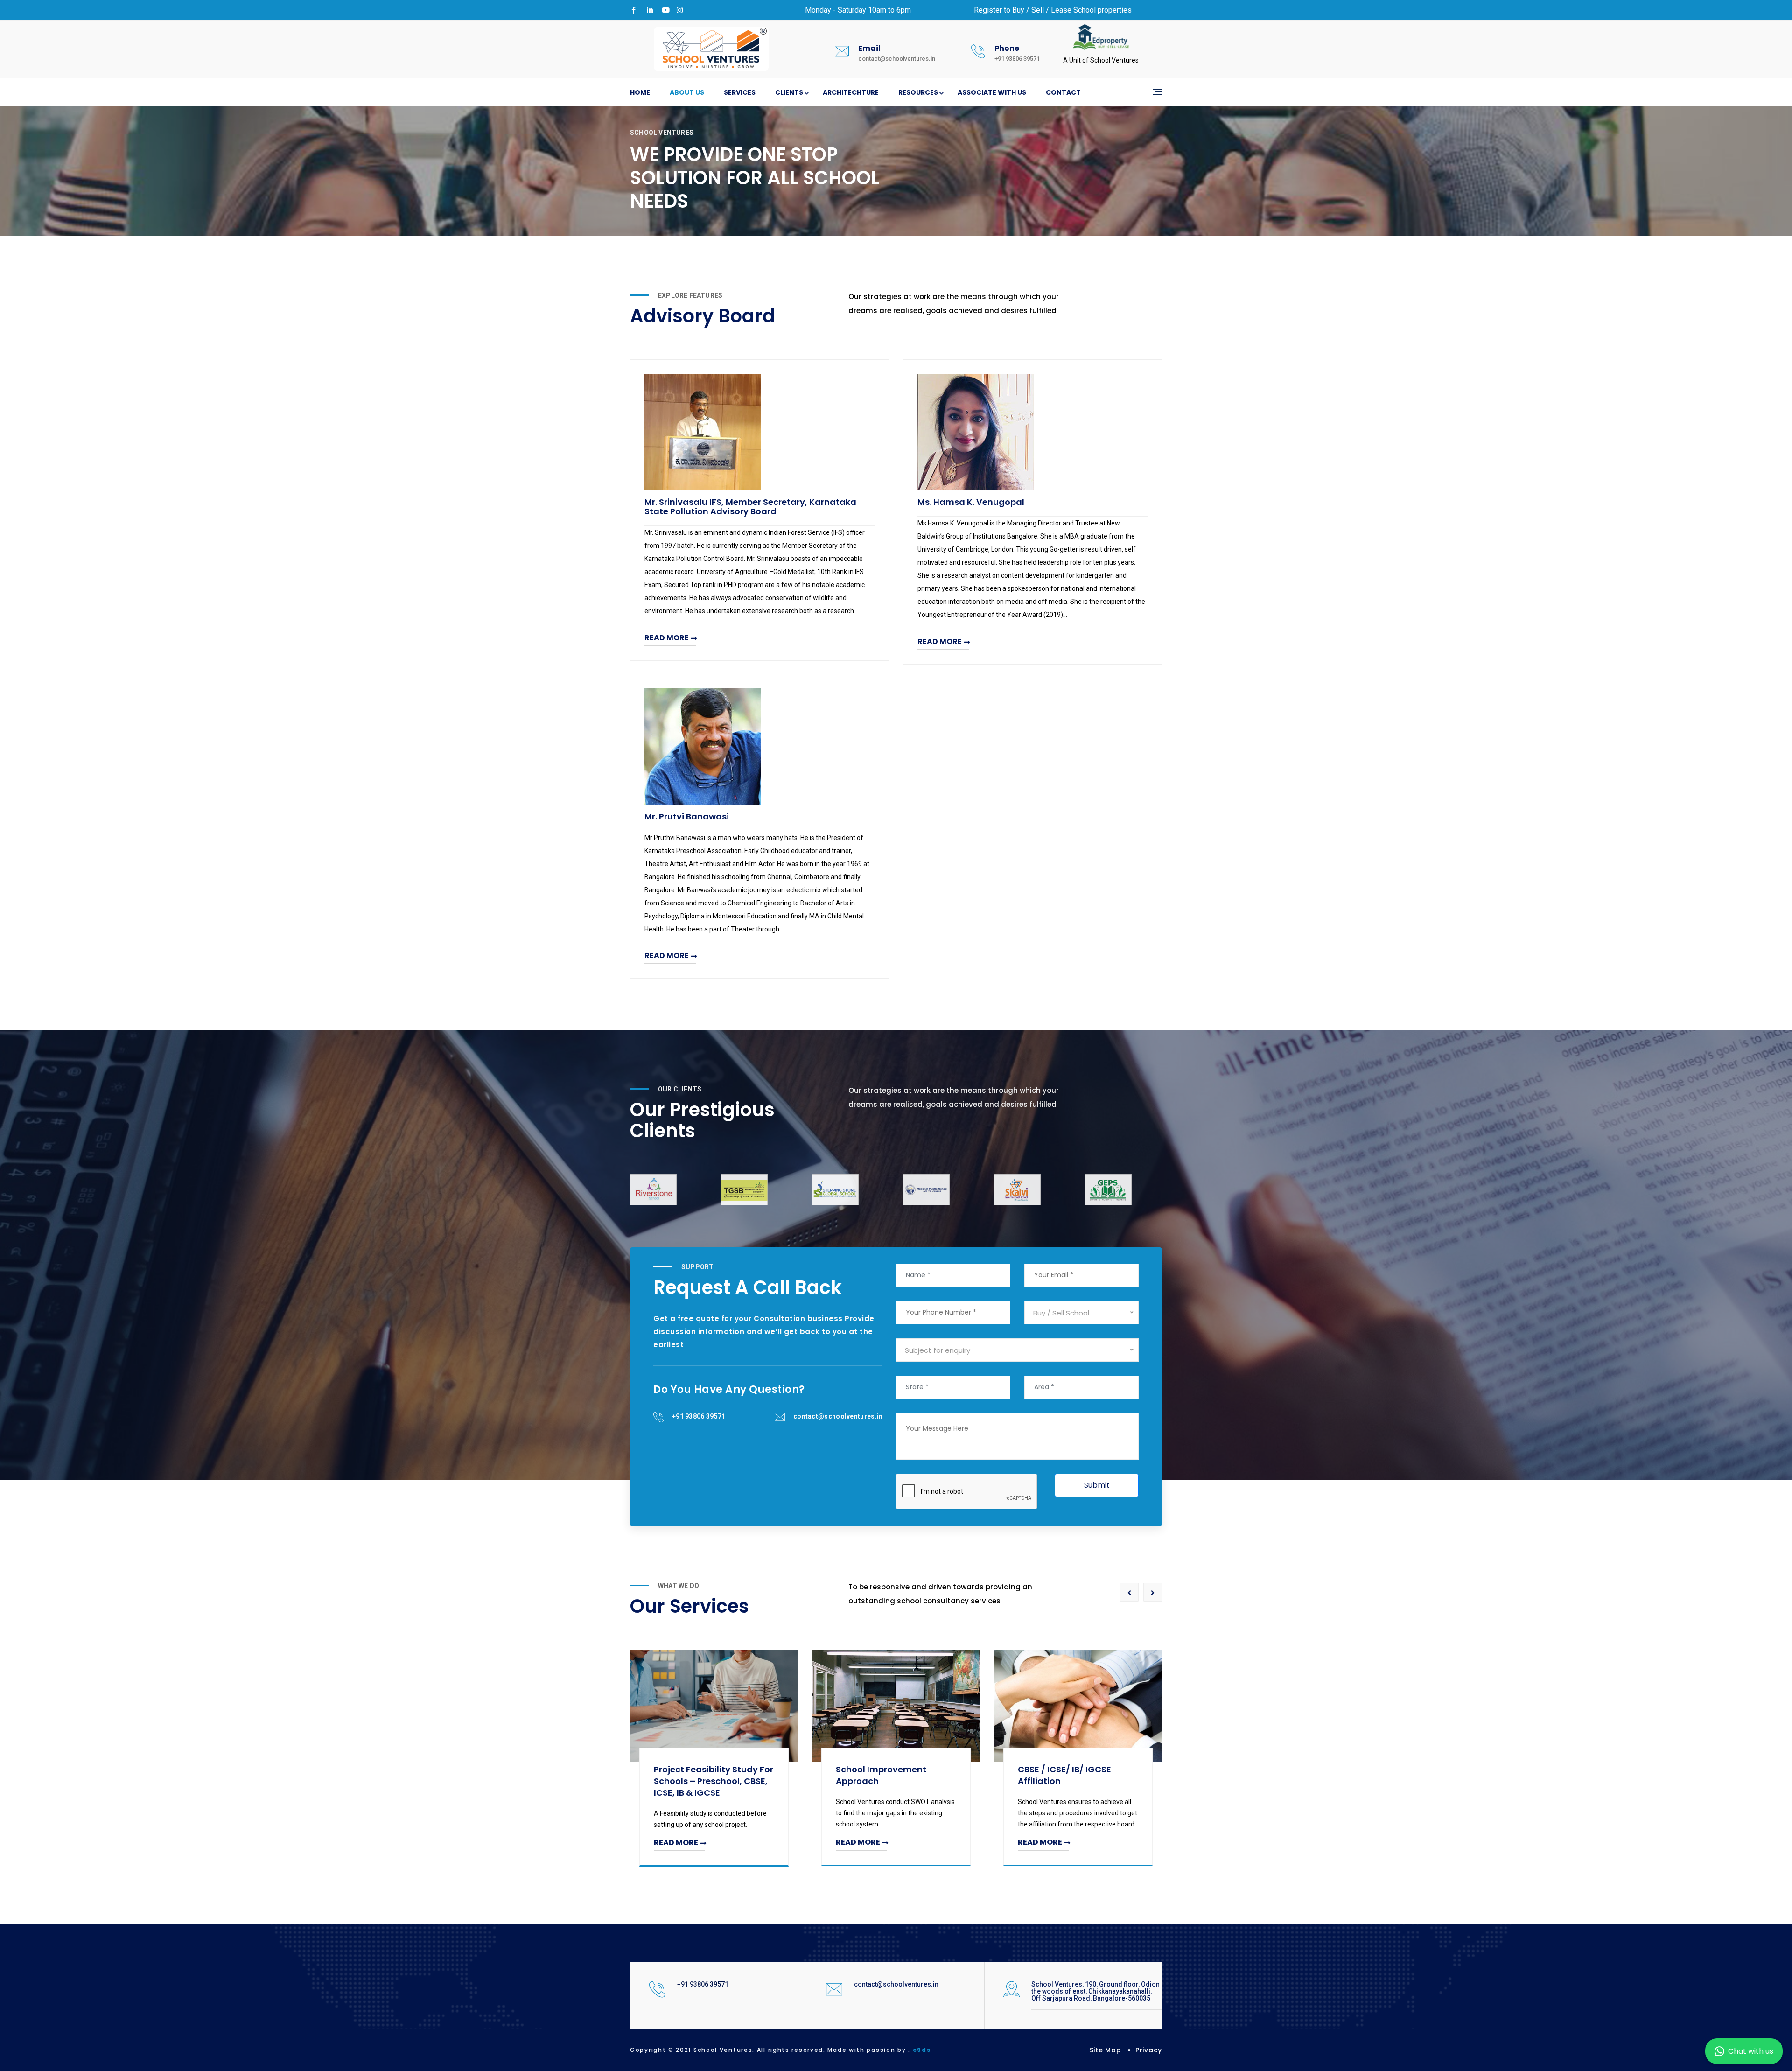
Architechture (851, 92)
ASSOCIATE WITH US (992, 92)
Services (740, 92)
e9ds (922, 2050)
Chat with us (1751, 2051)
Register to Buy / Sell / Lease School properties (1053, 10)
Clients (789, 92)
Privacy (1149, 2050)
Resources (918, 92)
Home (640, 92)
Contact (1063, 92)
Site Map (1106, 2050)
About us (687, 92)
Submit (1097, 1485)
